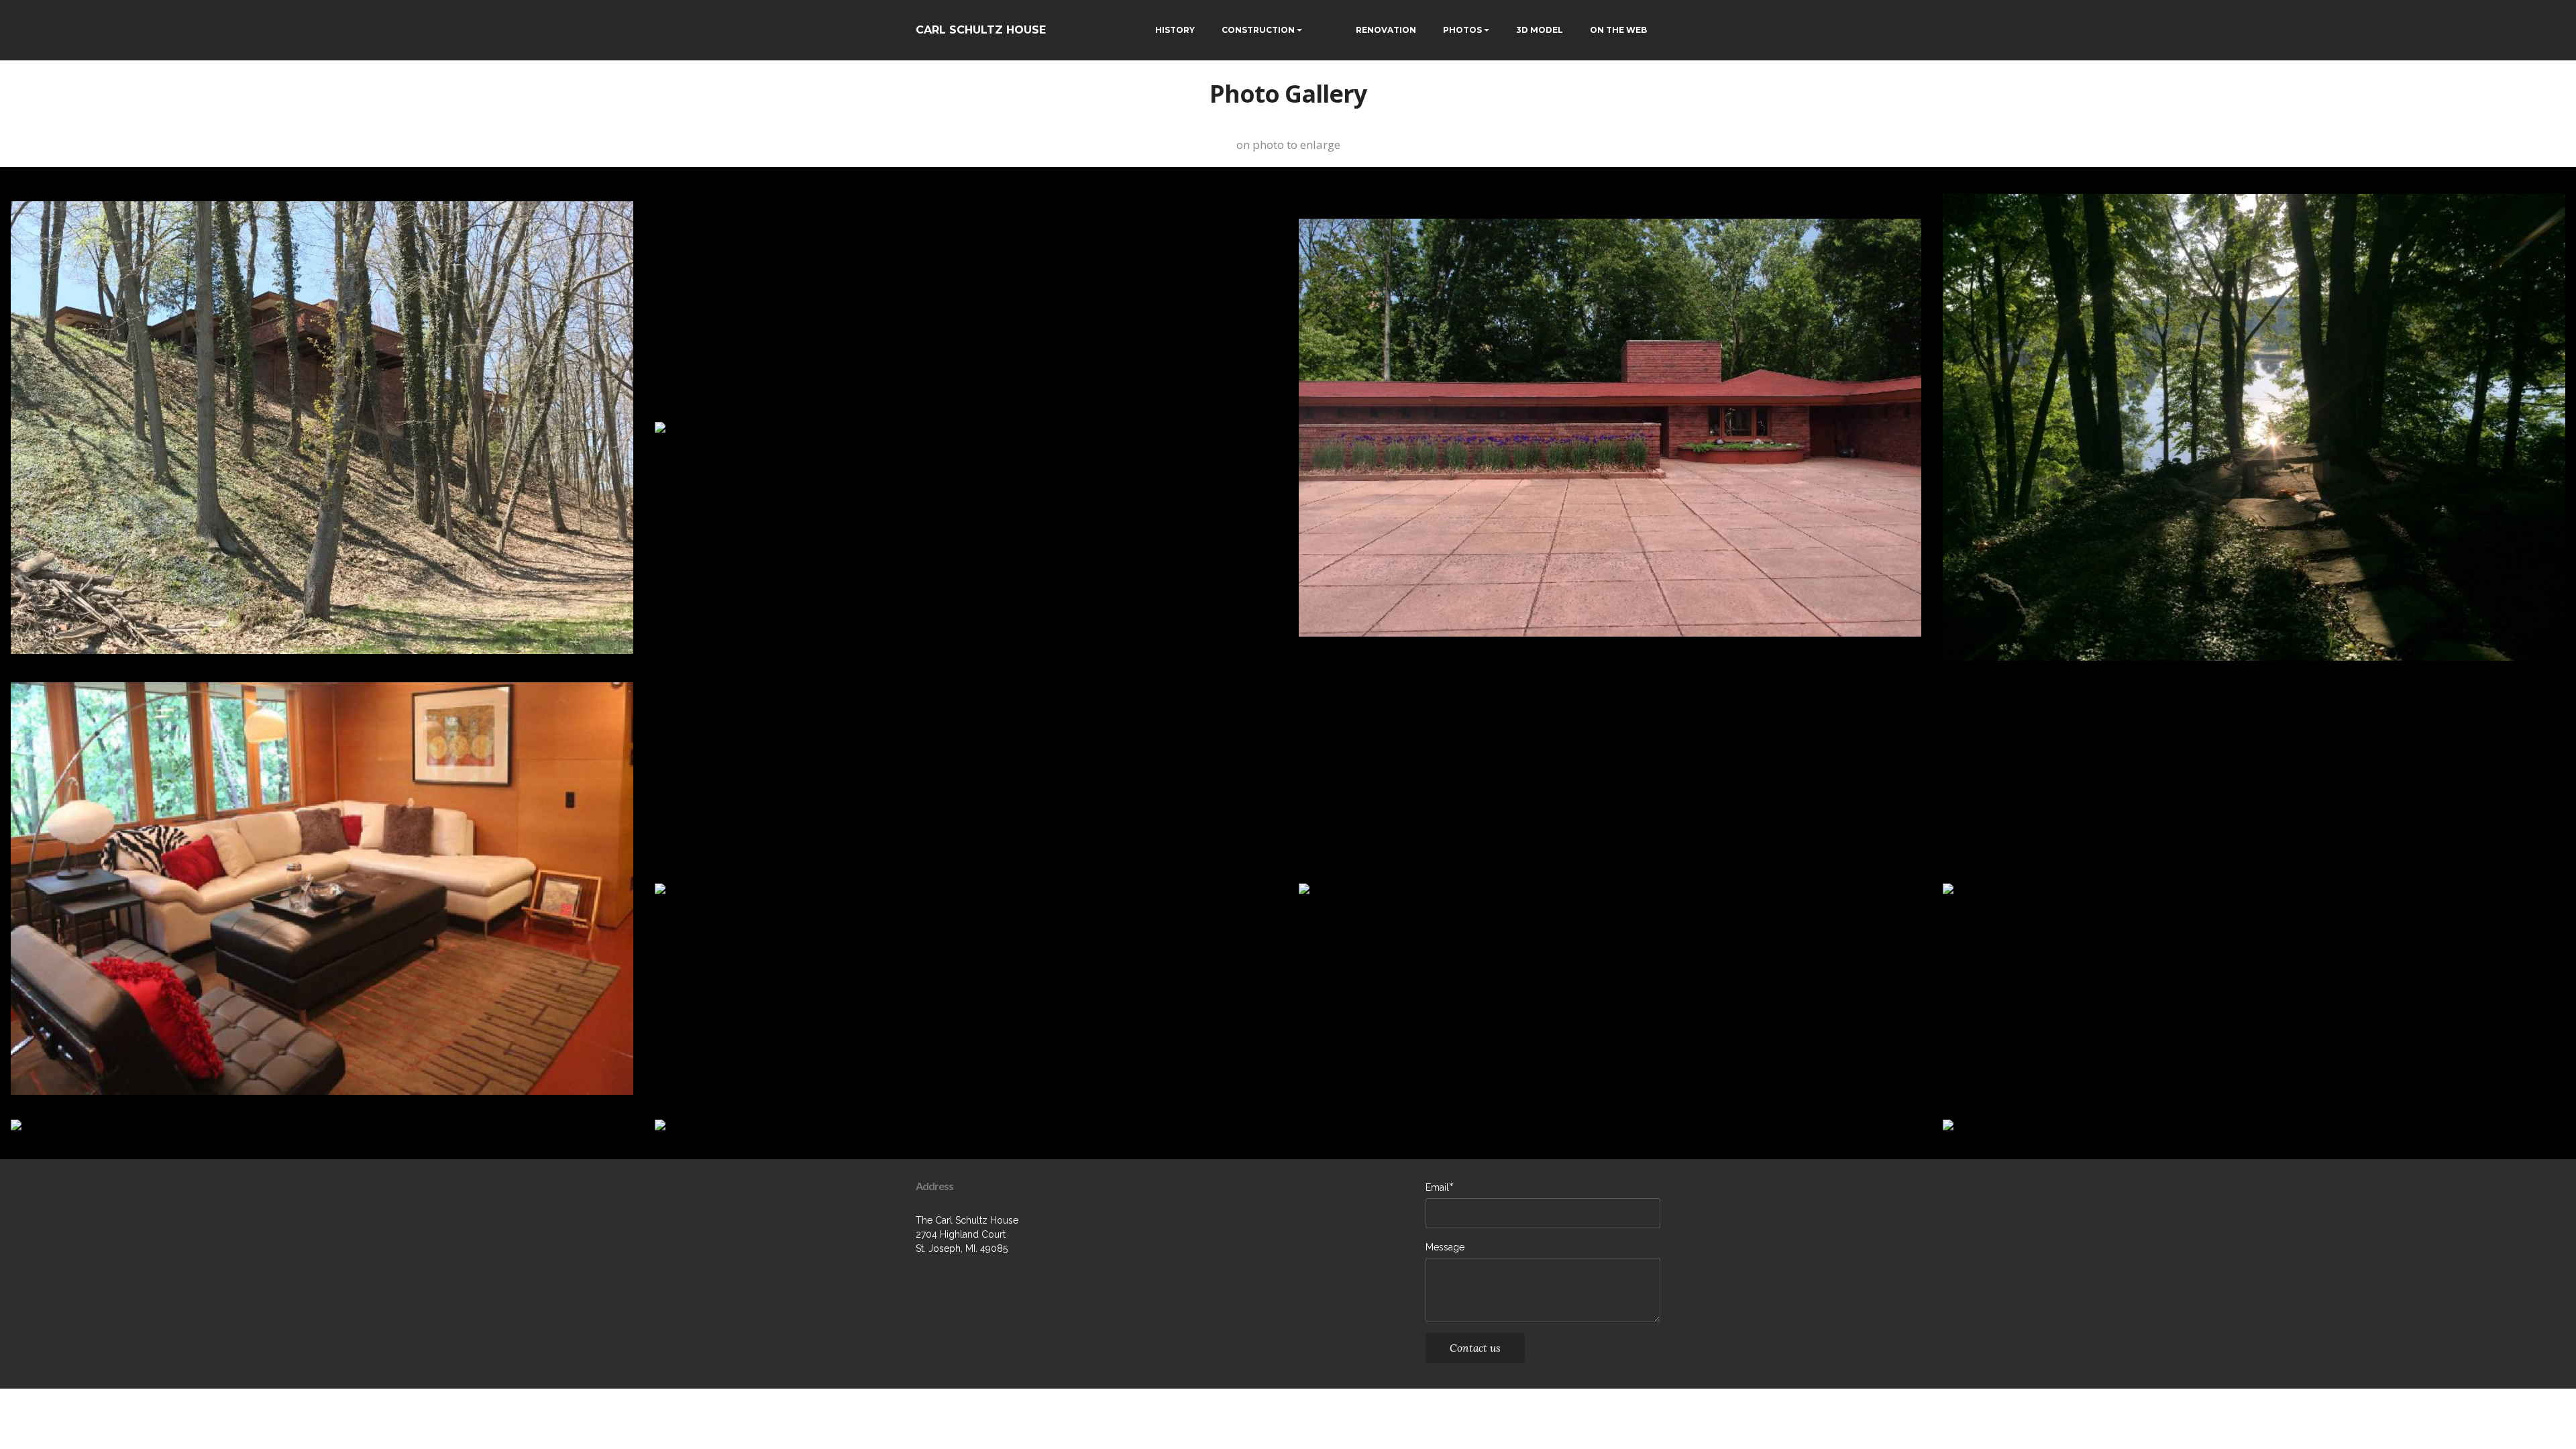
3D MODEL (1540, 30)
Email (1437, 1187)
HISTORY (1175, 30)
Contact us (1475, 1348)
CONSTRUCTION (1258, 30)
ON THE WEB (1618, 30)
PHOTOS (1462, 30)
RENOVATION (1386, 30)
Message (1445, 1247)
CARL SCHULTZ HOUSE (981, 30)
